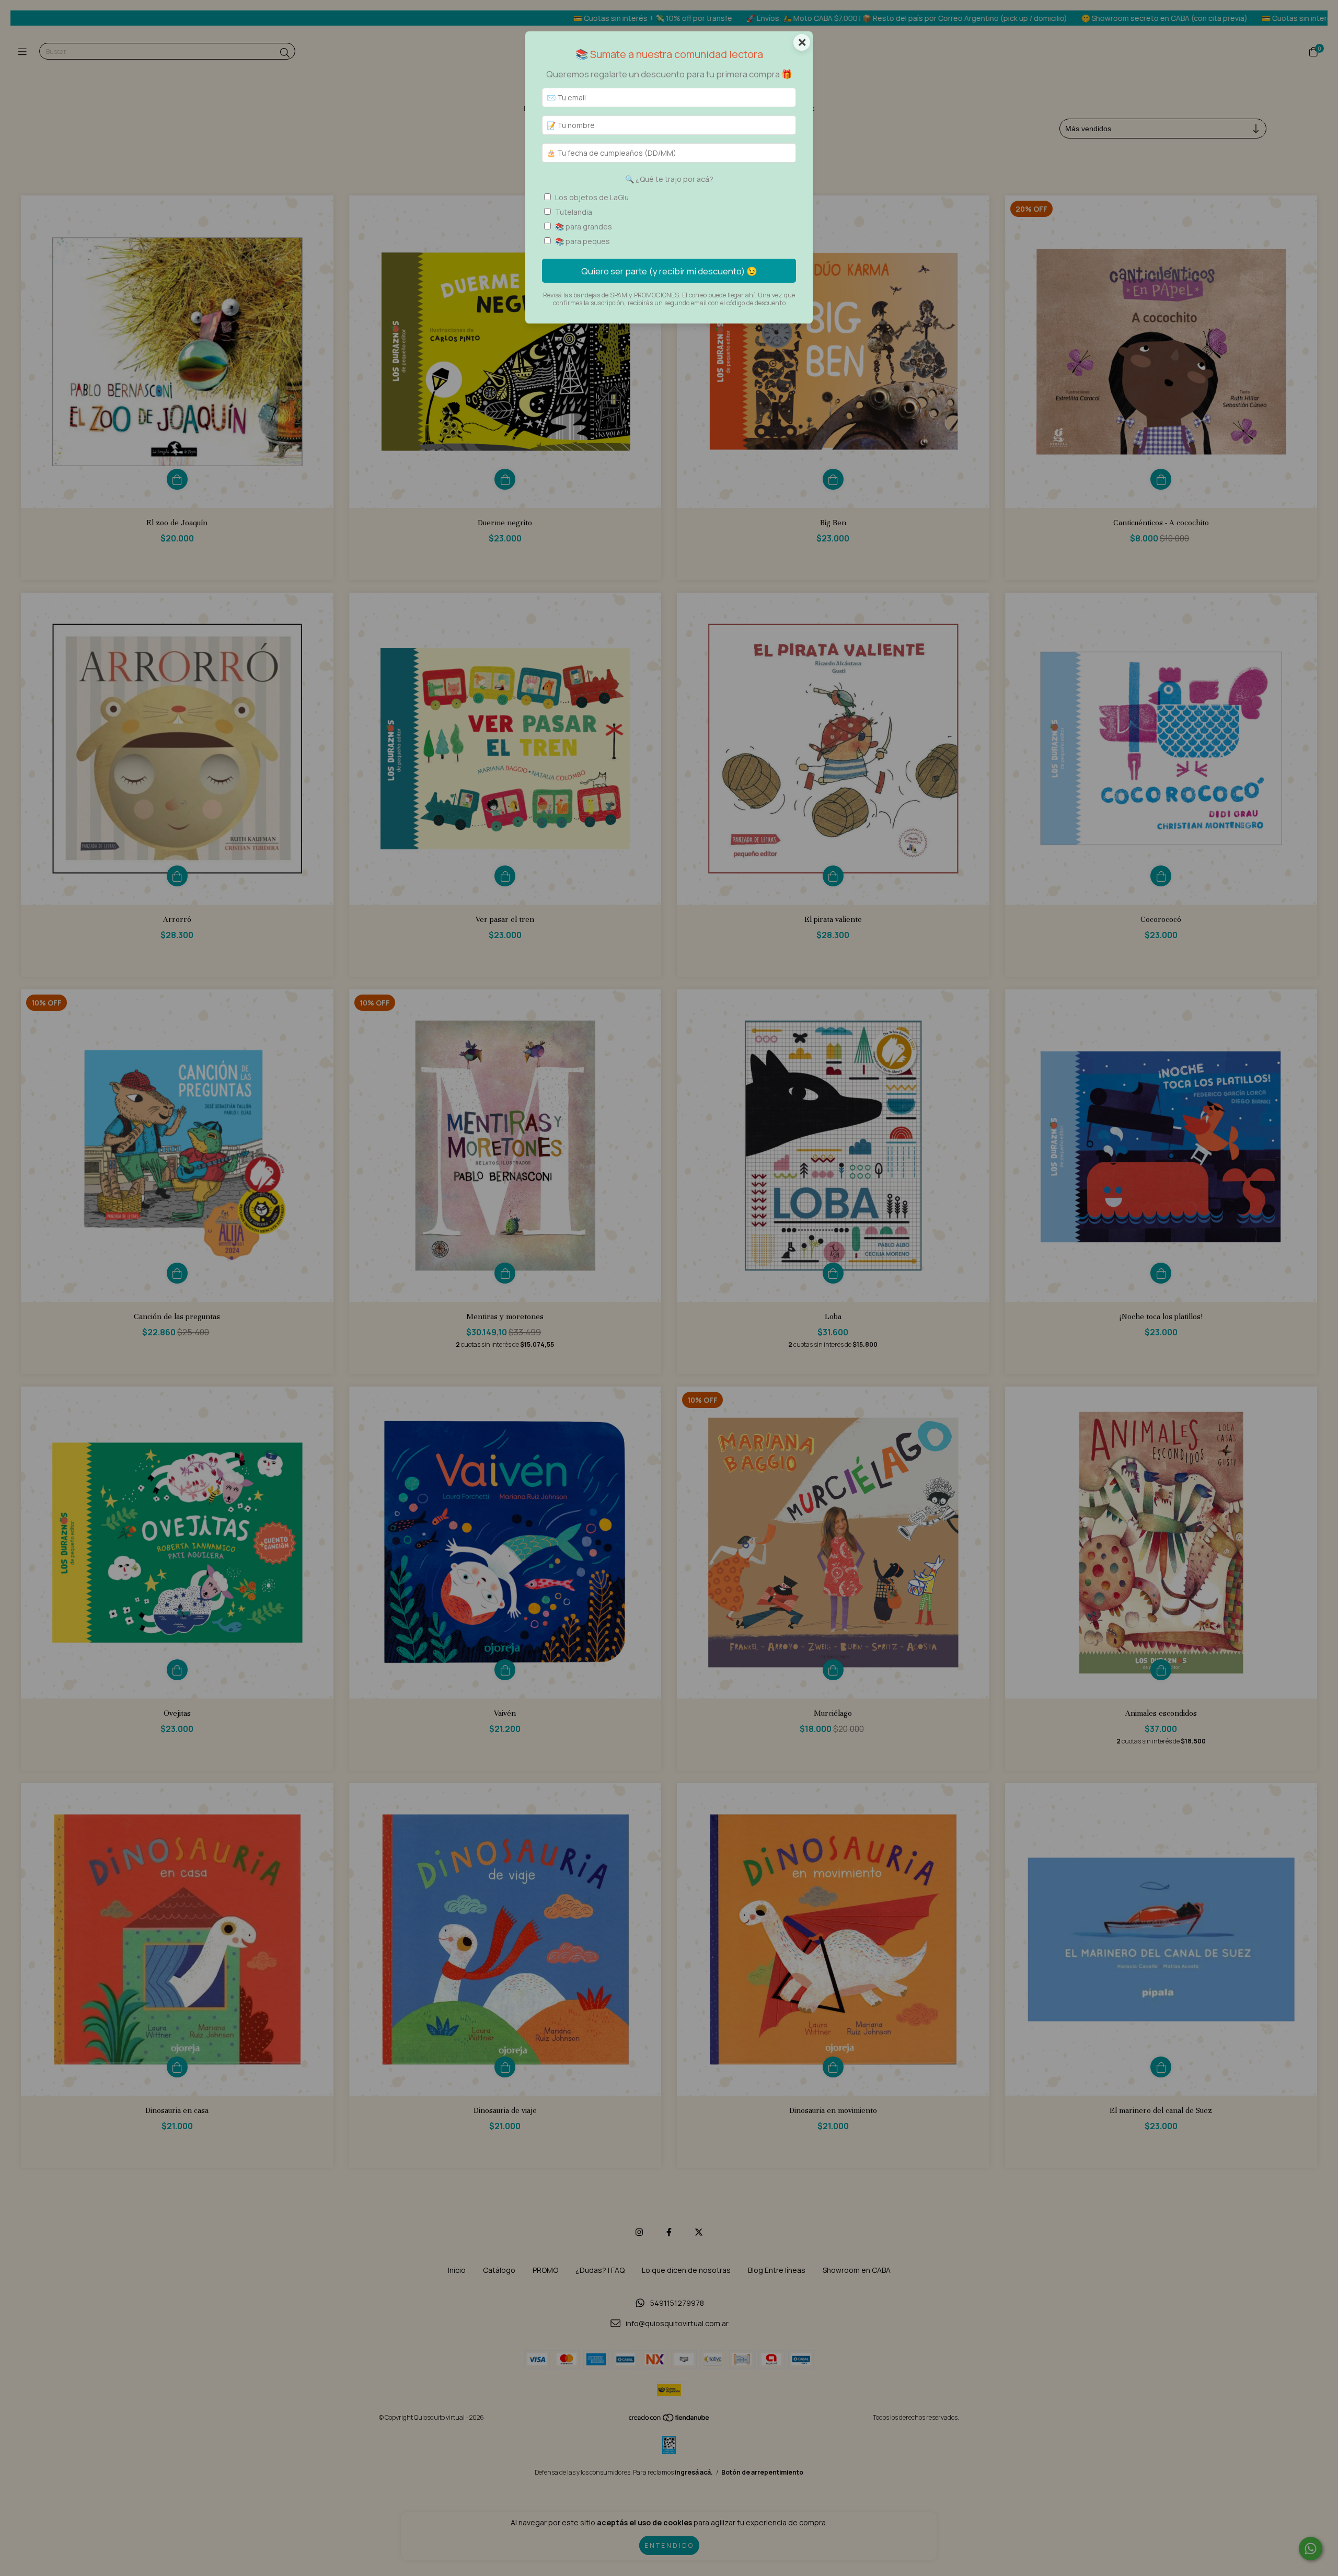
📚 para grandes (584, 227)
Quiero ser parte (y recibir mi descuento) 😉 (669, 271)
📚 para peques (583, 241)
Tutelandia (574, 212)
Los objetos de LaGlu (592, 197)
